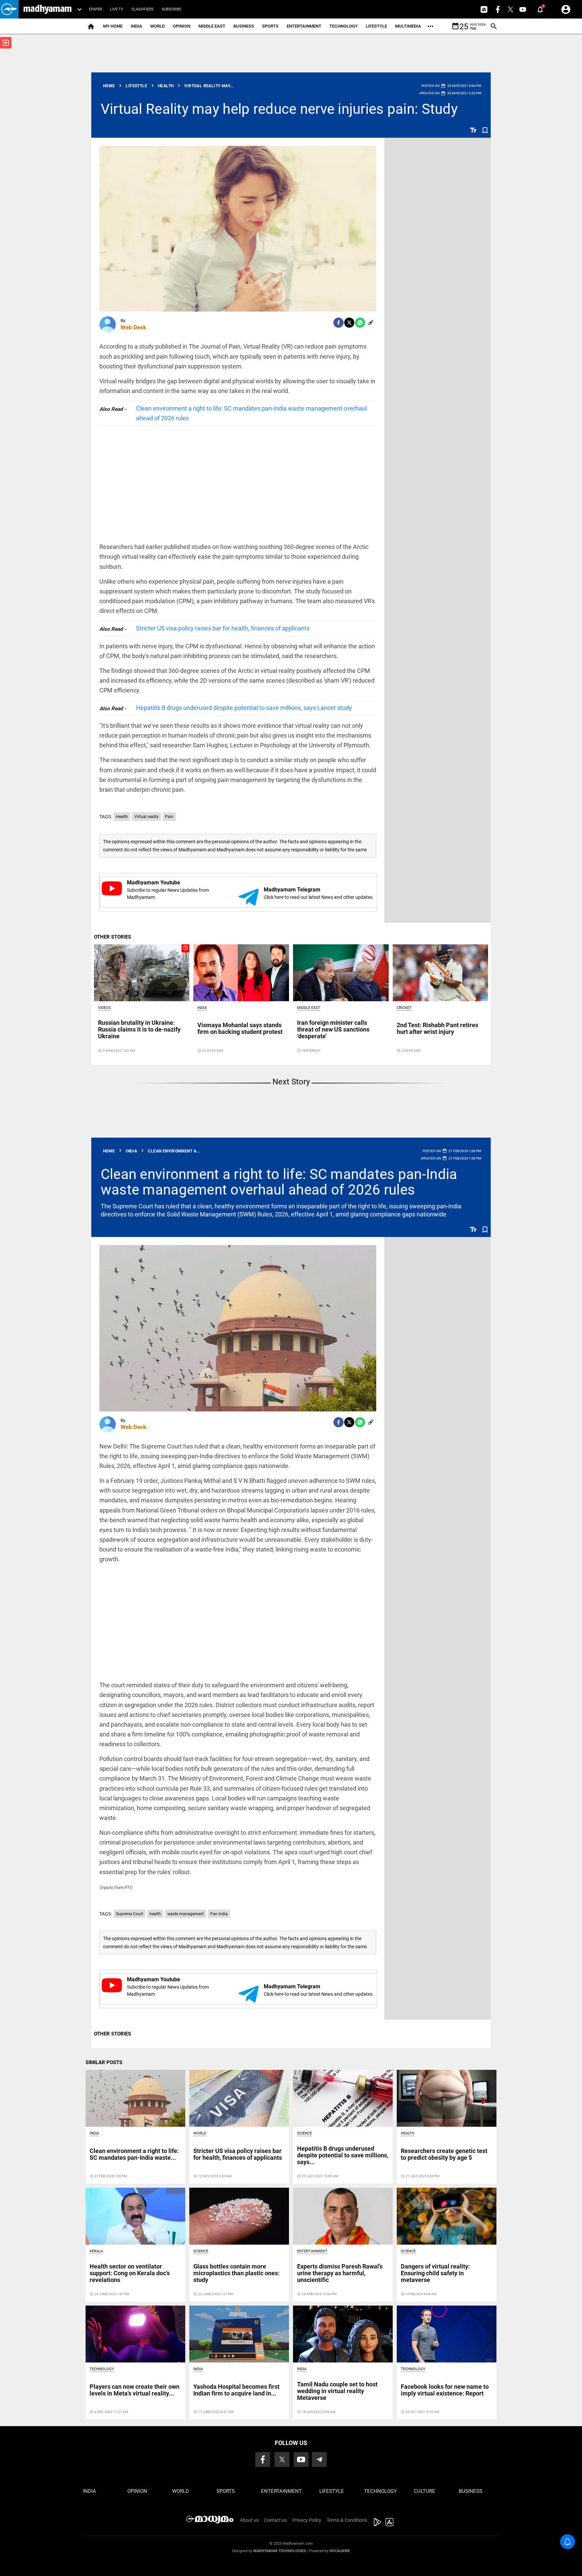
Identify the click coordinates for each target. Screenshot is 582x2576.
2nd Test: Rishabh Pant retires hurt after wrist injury (438, 1028)
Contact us (276, 2520)
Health (122, 817)
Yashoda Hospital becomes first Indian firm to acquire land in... (236, 2390)
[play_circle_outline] (142, 972)
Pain (169, 817)
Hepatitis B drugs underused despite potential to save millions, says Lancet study (244, 708)
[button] (9, 9)
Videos (104, 1008)
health (155, 1914)
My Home (113, 26)
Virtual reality (147, 817)
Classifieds (142, 9)
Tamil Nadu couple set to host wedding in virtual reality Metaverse (337, 2391)
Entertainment (304, 26)
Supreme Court (130, 1914)
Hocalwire (340, 2551)
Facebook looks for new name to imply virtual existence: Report (445, 2390)
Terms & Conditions (347, 2520)
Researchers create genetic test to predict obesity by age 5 (444, 2154)
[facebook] (338, 323)
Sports (270, 26)
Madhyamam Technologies (280, 2551)
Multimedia (408, 26)
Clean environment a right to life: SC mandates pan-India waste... (134, 2154)
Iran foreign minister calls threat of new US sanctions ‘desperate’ (333, 1029)
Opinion (182, 26)
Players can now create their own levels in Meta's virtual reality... (135, 2390)
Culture (425, 2491)
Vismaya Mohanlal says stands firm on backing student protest (240, 1028)
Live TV (117, 9)
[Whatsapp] (360, 323)
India (136, 26)
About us (249, 2520)
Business (244, 26)
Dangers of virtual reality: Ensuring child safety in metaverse (435, 2273)
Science (304, 2133)
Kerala (96, 2251)
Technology (344, 26)
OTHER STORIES (112, 937)
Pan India (219, 1914)
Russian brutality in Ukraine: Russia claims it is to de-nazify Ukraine (139, 1029)
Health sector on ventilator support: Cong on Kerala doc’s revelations (130, 2273)
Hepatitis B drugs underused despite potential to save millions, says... (343, 2155)
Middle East (212, 26)
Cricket (404, 1008)
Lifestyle (376, 26)
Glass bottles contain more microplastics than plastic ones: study (236, 2273)
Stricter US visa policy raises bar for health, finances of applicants (223, 628)
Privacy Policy (307, 2520)
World (157, 26)
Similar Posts (104, 2062)
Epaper (95, 9)
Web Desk (133, 327)
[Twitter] (349, 323)
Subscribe (171, 9)
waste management (186, 1914)
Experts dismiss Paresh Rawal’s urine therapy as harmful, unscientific (340, 2273)
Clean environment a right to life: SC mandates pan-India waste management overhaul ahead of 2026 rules (251, 413)
